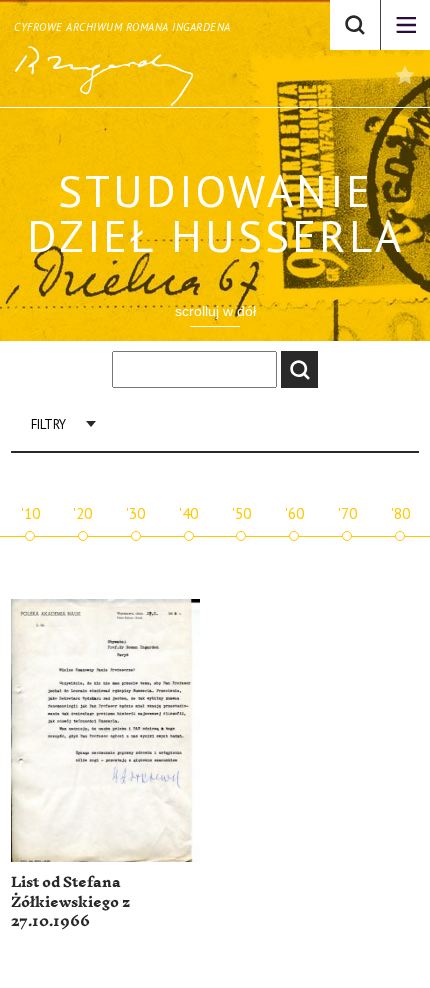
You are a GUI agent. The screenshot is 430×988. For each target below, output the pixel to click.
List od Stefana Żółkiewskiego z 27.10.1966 (70, 902)
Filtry (48, 424)
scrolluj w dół (215, 311)
